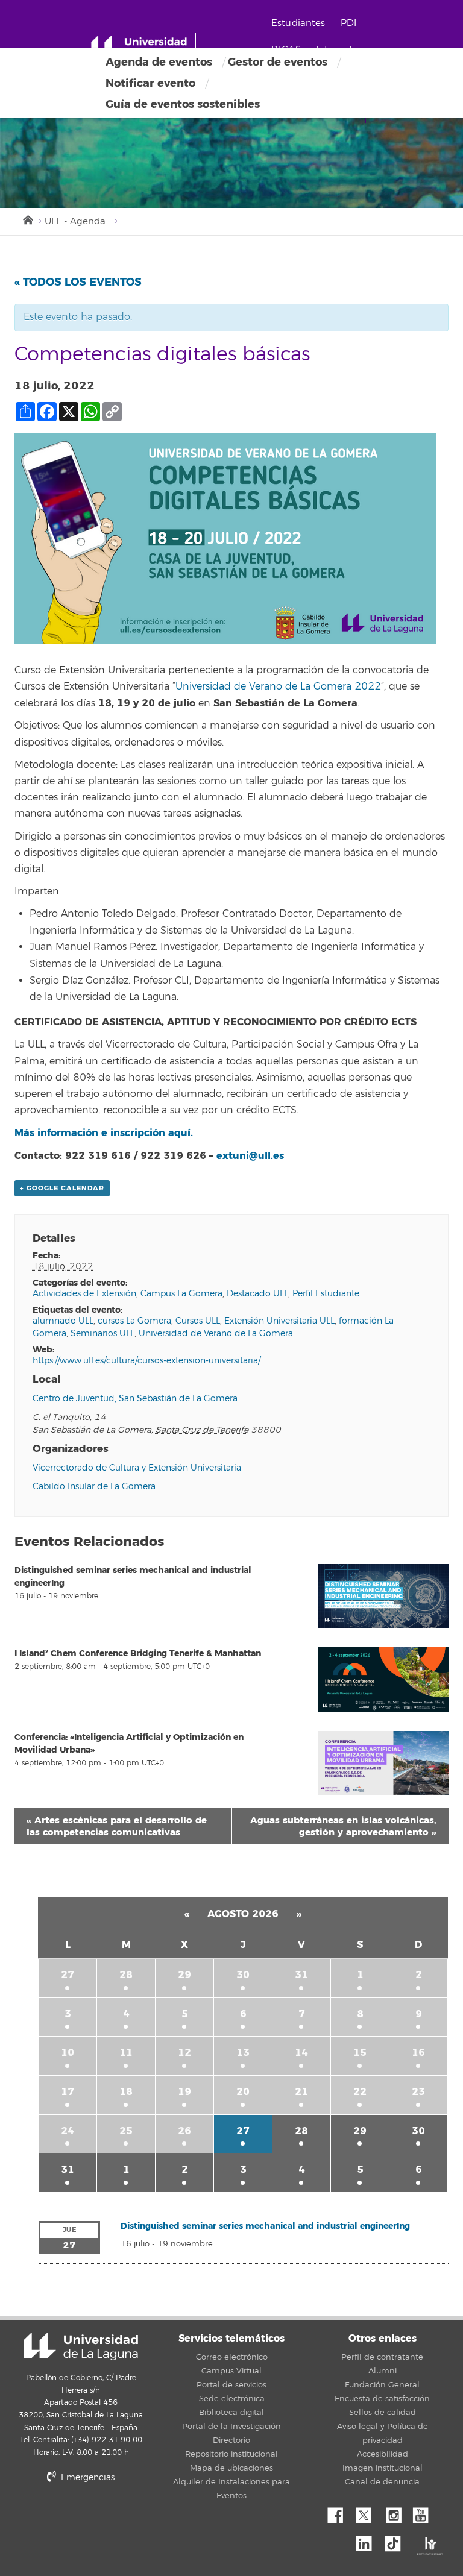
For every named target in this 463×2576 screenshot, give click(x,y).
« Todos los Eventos (78, 282)
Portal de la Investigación (231, 2427)
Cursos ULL (198, 1321)
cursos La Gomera (134, 1321)
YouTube (425, 2512)
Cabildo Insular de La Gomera (94, 1487)
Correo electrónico (232, 2357)
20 (243, 2092)
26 (184, 2131)
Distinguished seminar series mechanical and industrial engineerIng (265, 2226)
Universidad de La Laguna (81, 2346)
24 (68, 2131)
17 (68, 2092)
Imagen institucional (383, 2468)
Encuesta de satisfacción (382, 2399)
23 (418, 2092)
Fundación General (382, 2385)
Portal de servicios (231, 2385)
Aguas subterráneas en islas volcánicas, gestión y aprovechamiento (343, 1826)
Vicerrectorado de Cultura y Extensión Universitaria (137, 1468)
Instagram (397, 2512)
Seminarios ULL (102, 1334)
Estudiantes (298, 23)
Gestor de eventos (278, 62)
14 (301, 2053)
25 (126, 2131)
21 (301, 2092)
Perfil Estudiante (326, 1294)
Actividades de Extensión (84, 1294)
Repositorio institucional (231, 2454)
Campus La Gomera (181, 1294)
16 (418, 2053)
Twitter (368, 2512)
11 (126, 2053)
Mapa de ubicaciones (231, 2468)
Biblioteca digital (231, 2413)
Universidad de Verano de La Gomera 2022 (278, 686)
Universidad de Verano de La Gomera (216, 1334)
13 (243, 2053)
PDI (348, 23)
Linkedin (368, 2540)
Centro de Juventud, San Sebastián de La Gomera (135, 1399)
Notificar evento (150, 83)
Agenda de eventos (159, 62)
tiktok (397, 2540)
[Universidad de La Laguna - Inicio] (143, 47)
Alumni (383, 2371)
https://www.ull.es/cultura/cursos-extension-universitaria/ (146, 1361)
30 (243, 1975)
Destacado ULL (257, 1294)
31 (301, 1975)
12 (184, 2053)
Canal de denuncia (382, 2482)
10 (68, 2053)
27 (68, 1975)
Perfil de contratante (382, 2357)
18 (126, 2092)
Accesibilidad (383, 2454)
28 (126, 1975)
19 (184, 2092)
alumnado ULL (63, 1321)
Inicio (27, 219)
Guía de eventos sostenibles (183, 104)
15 (360, 2053)
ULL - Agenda (75, 221)
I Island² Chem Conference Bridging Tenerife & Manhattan (138, 1654)
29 (184, 1975)
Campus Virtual (231, 2371)
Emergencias (87, 2477)
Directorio (231, 2440)
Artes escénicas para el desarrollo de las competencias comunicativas (117, 1826)
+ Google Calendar (62, 1188)
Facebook (340, 2512)
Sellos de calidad (383, 2413)
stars (141, 2518)
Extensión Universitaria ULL (279, 1321)
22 (360, 2092)
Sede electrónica (232, 2399)
